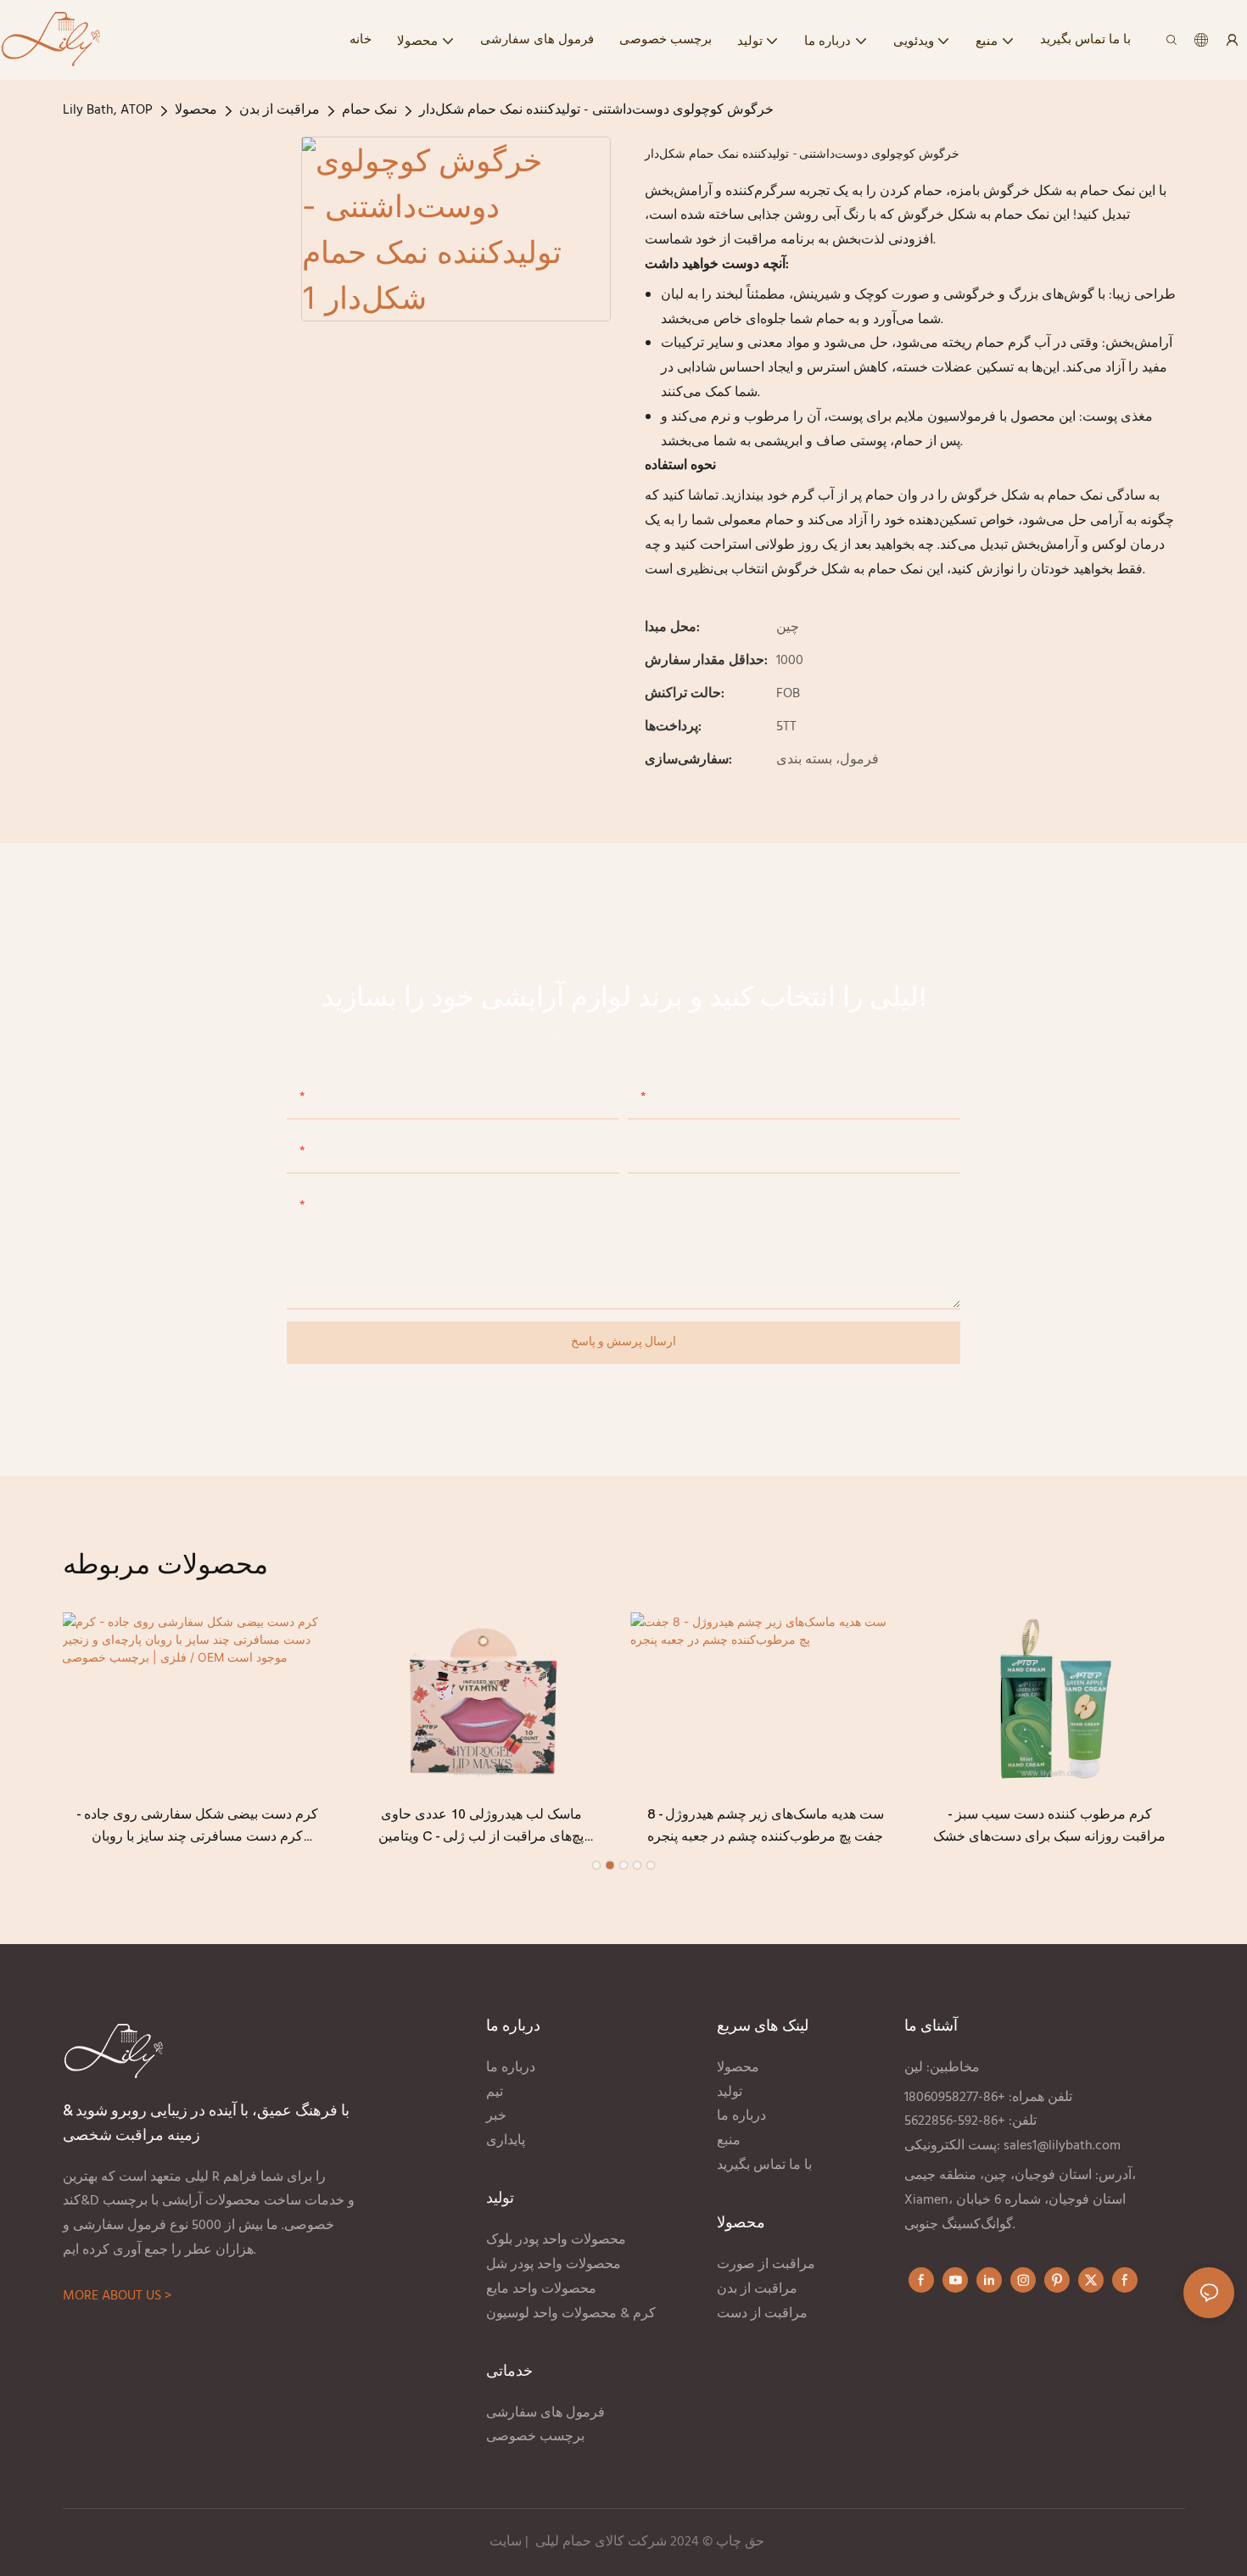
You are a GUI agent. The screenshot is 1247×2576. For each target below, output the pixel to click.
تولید (730, 2093)
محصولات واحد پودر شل (554, 2265)
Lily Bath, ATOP (108, 110)
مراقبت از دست (764, 2314)
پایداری (506, 2141)
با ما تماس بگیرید (764, 2165)
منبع (729, 2141)
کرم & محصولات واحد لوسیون (573, 2314)
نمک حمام (369, 110)
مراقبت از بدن (280, 110)
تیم (495, 2093)
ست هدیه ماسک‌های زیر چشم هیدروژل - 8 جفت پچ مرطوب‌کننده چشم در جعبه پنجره (766, 1825)
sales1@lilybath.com (1062, 2146)
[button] (596, 1865)
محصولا (196, 110)
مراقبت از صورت (766, 2265)
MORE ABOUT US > (117, 2296)
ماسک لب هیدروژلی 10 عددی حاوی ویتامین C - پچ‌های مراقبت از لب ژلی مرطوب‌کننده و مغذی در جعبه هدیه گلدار (481, 1827)
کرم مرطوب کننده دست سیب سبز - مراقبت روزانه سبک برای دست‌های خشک (1049, 1825)
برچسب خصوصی (537, 2437)
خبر (496, 2116)
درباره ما (511, 2068)
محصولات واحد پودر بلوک (556, 2240)
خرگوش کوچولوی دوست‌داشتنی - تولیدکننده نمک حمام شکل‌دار (596, 110)
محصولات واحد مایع (541, 2289)
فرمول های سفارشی (545, 2413)
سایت (506, 2542)
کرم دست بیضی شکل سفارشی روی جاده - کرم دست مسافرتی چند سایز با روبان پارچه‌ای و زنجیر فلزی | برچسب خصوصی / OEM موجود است (197, 1827)
